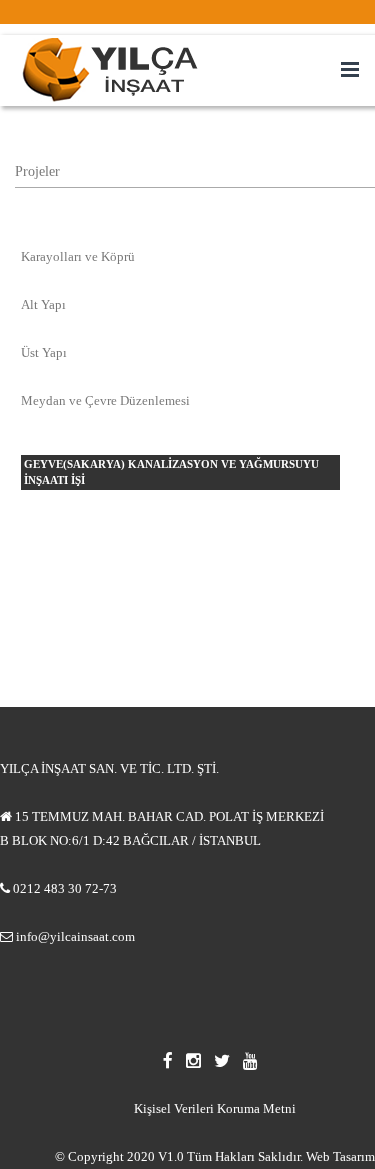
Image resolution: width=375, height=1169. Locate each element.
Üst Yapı (44, 352)
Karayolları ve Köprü (78, 256)
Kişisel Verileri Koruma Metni (215, 1108)
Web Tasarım (340, 1156)
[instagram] (200, 1060)
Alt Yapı (43, 304)
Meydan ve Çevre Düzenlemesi (105, 400)
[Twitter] (228, 1060)
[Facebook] (174, 1060)
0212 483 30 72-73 (65, 888)
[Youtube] (255, 1060)
